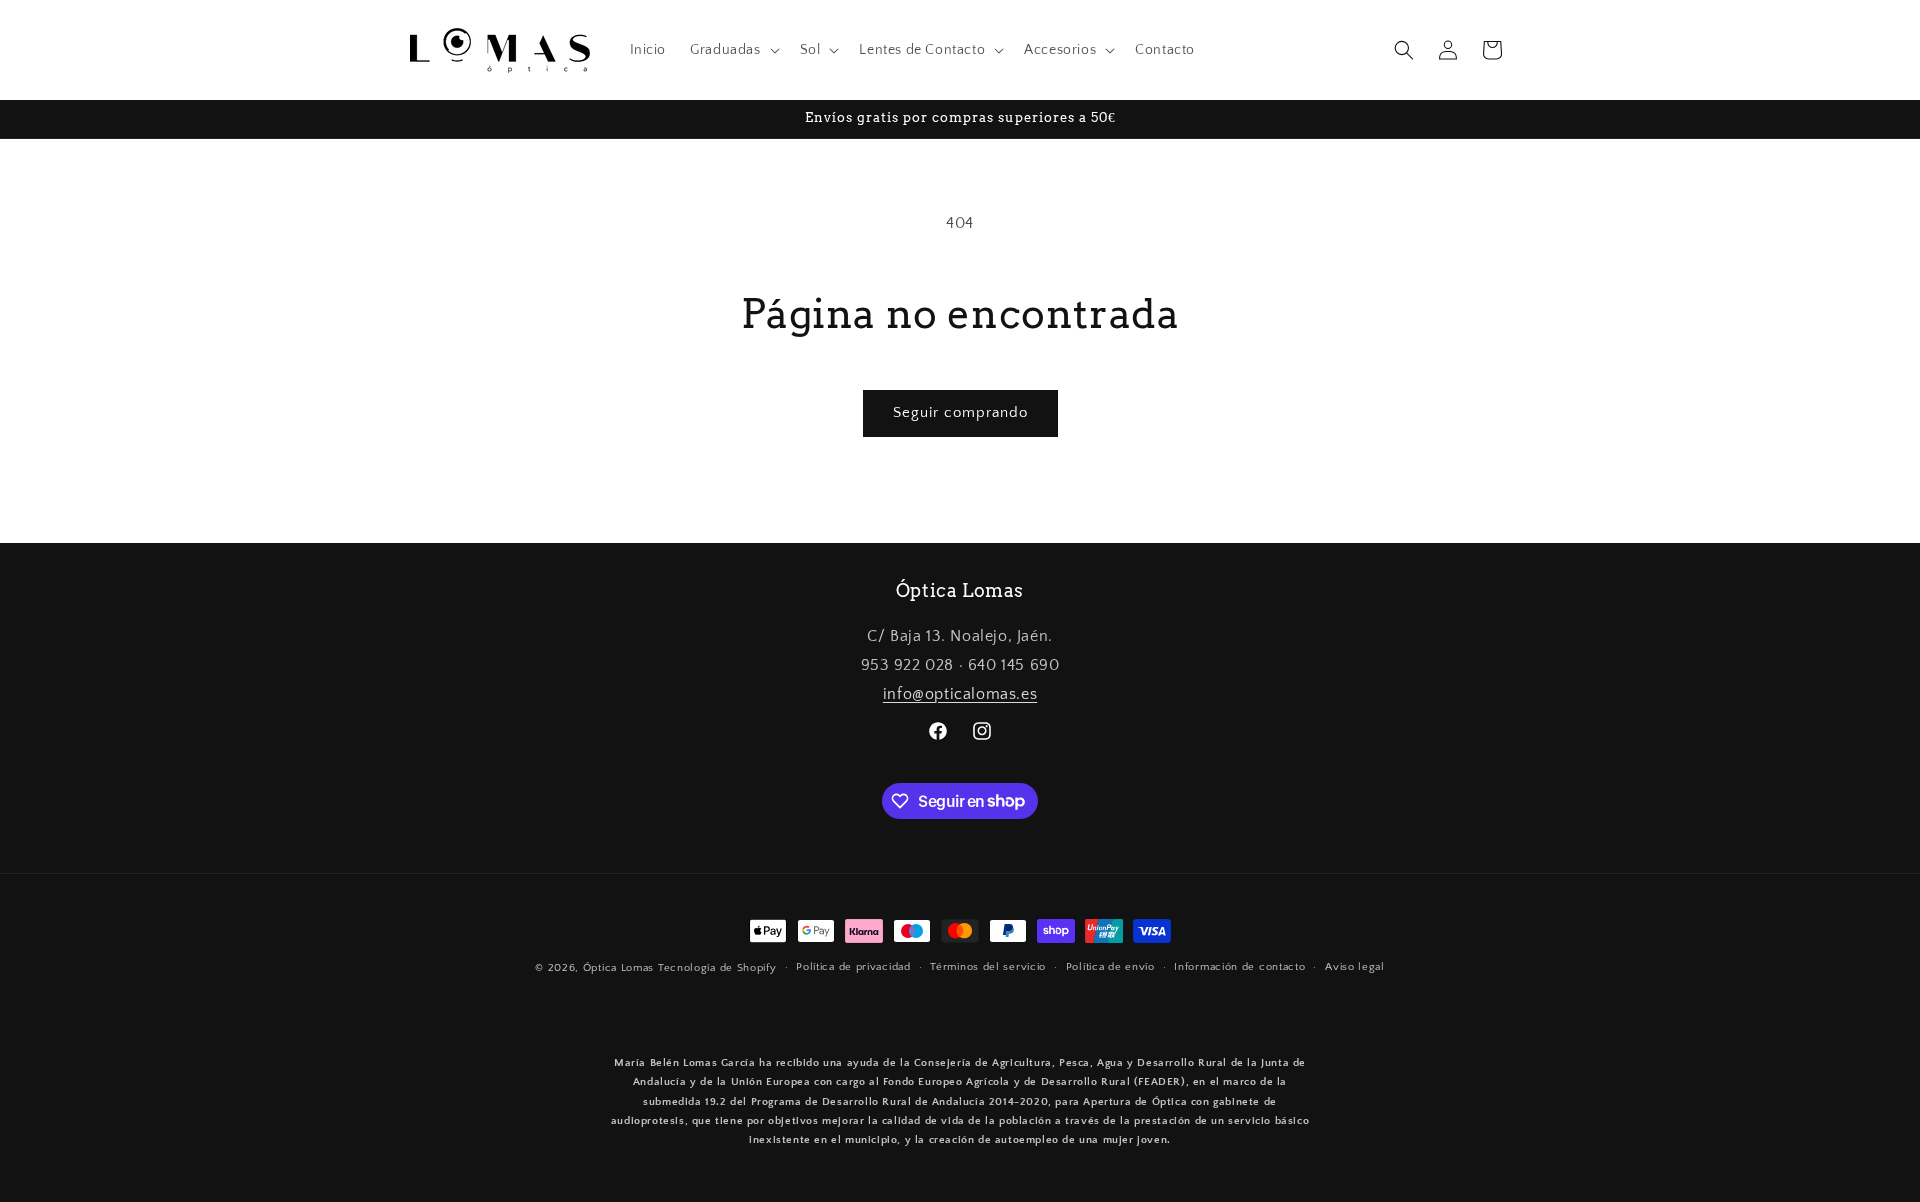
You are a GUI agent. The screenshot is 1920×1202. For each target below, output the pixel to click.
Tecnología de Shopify (717, 968)
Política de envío (1110, 967)
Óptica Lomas (618, 968)
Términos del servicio (988, 967)
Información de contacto (1239, 967)
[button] (732, 50)
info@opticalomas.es (960, 694)
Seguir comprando (960, 412)
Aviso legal (1355, 967)
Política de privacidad (853, 967)
